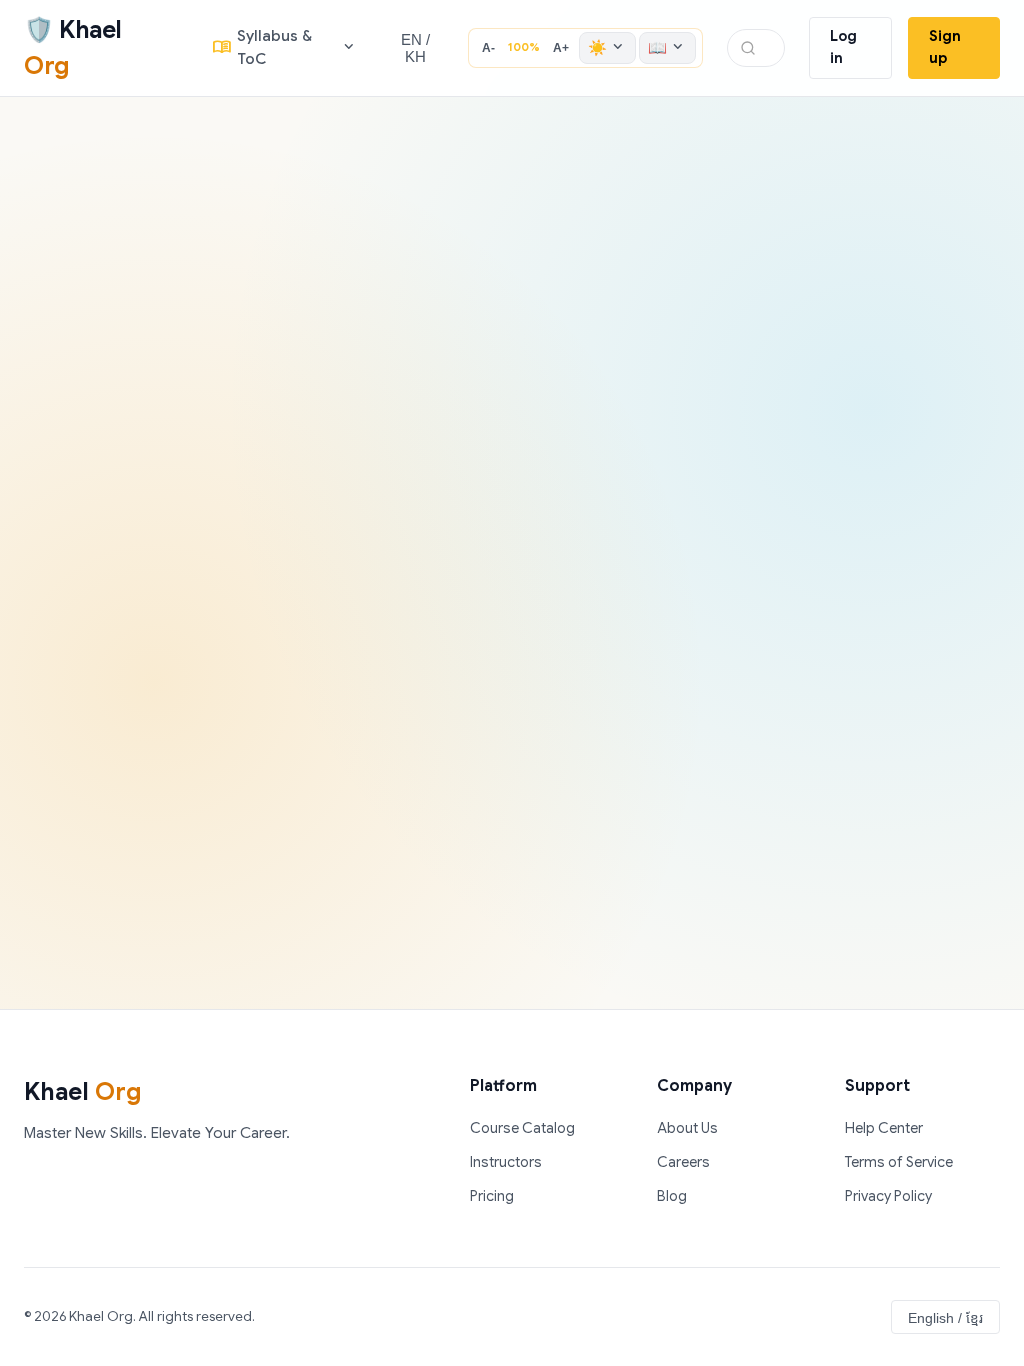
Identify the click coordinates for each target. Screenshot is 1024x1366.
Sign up (945, 47)
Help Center (884, 1128)
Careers (683, 1162)
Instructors (506, 1162)
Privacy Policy (888, 1196)
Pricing (492, 1196)
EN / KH (415, 48)
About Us (687, 1128)
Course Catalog (522, 1128)
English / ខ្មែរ (945, 1318)
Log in (843, 47)
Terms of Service (899, 1162)
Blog (672, 1196)
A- (488, 48)
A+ (561, 48)
